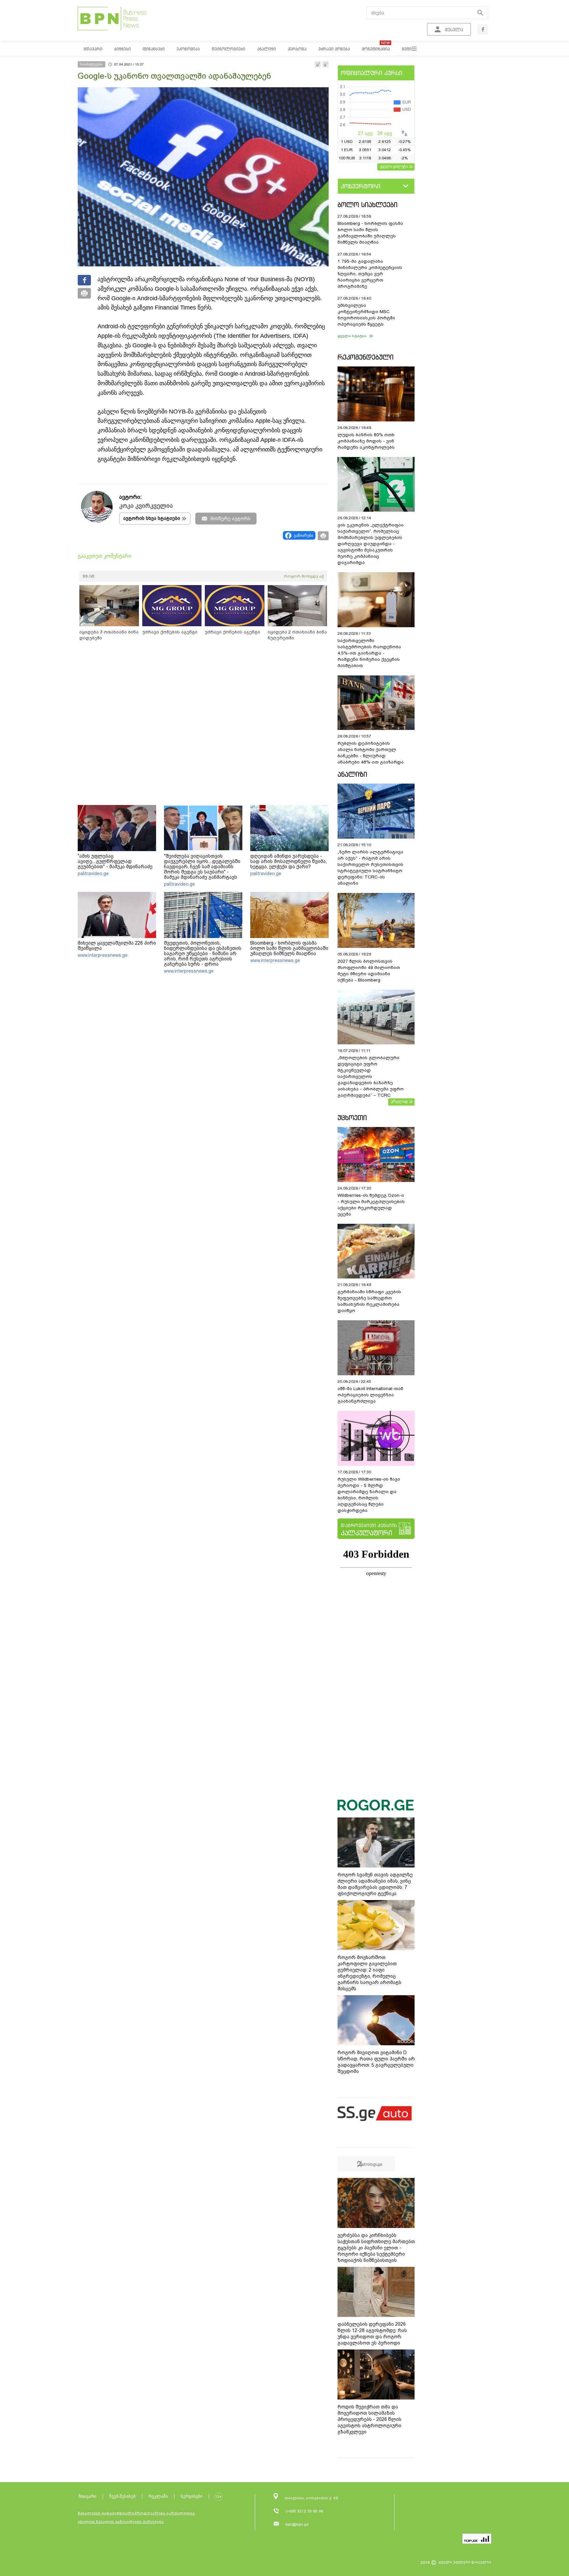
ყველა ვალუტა (394, 166)
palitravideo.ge (93, 873)
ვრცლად (399, 1101)
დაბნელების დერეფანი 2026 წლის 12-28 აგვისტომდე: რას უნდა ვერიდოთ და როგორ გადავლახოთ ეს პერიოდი (372, 2334)
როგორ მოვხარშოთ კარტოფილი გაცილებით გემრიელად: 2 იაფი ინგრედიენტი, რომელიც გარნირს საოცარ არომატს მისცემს (369, 1973)
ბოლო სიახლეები (367, 205)
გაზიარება (303, 535)
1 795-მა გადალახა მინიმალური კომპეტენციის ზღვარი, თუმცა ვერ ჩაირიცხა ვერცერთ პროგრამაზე (370, 274)
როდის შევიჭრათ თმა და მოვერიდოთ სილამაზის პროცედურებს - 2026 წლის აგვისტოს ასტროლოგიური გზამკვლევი (369, 2419)
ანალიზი (352, 774)
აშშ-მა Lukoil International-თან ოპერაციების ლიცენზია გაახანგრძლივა (370, 1395)
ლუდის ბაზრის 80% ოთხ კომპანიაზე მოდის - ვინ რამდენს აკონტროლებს (366, 441)
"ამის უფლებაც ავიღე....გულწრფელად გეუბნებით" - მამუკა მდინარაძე (115, 861)
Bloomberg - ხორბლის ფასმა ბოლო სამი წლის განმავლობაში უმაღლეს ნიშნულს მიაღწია (289, 948)
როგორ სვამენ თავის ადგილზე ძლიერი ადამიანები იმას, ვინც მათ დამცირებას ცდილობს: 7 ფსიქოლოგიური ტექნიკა (375, 1884)
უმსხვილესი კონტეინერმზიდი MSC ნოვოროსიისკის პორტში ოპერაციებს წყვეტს (366, 315)
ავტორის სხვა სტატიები (152, 518)
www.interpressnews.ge (103, 955)
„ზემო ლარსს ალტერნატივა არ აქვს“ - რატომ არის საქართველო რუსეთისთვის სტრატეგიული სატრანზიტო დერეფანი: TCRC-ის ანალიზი (370, 868)
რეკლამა (158, 2496)
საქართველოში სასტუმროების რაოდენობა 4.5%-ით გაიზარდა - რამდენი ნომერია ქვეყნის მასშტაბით (369, 653)
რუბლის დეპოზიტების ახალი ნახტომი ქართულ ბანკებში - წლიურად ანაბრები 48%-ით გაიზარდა (371, 753)
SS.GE (89, 576)
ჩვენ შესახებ (122, 2496)
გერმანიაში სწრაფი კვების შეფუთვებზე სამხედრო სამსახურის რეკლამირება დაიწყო (369, 1301)
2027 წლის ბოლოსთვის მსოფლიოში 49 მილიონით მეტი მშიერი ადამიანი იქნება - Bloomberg (369, 971)
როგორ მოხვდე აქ (304, 576)
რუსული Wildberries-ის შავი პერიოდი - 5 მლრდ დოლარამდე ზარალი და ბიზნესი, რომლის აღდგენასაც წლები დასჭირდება (369, 1495)
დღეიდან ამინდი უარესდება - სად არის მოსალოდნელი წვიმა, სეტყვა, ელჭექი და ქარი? (288, 861)
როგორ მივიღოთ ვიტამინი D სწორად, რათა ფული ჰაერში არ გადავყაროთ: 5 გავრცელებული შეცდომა (376, 2062)
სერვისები (192, 2496)
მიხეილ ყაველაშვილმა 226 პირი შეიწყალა (117, 946)
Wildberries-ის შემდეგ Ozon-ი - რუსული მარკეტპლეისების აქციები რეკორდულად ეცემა (371, 1205)
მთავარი (87, 2496)
